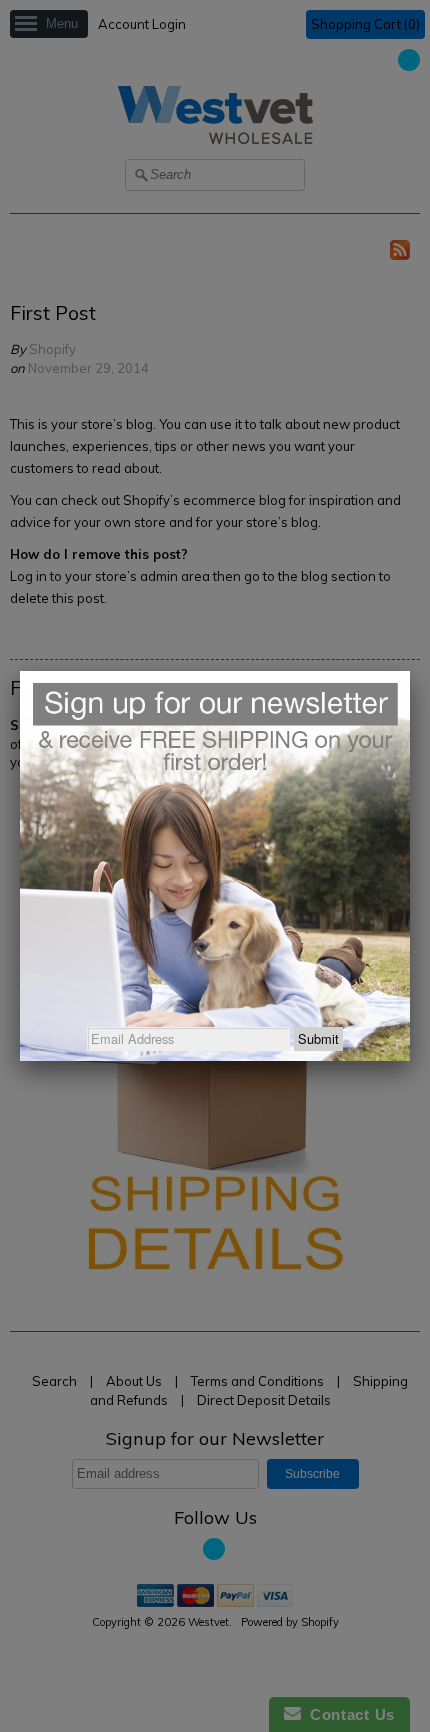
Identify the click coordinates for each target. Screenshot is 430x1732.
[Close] (410, 671)
